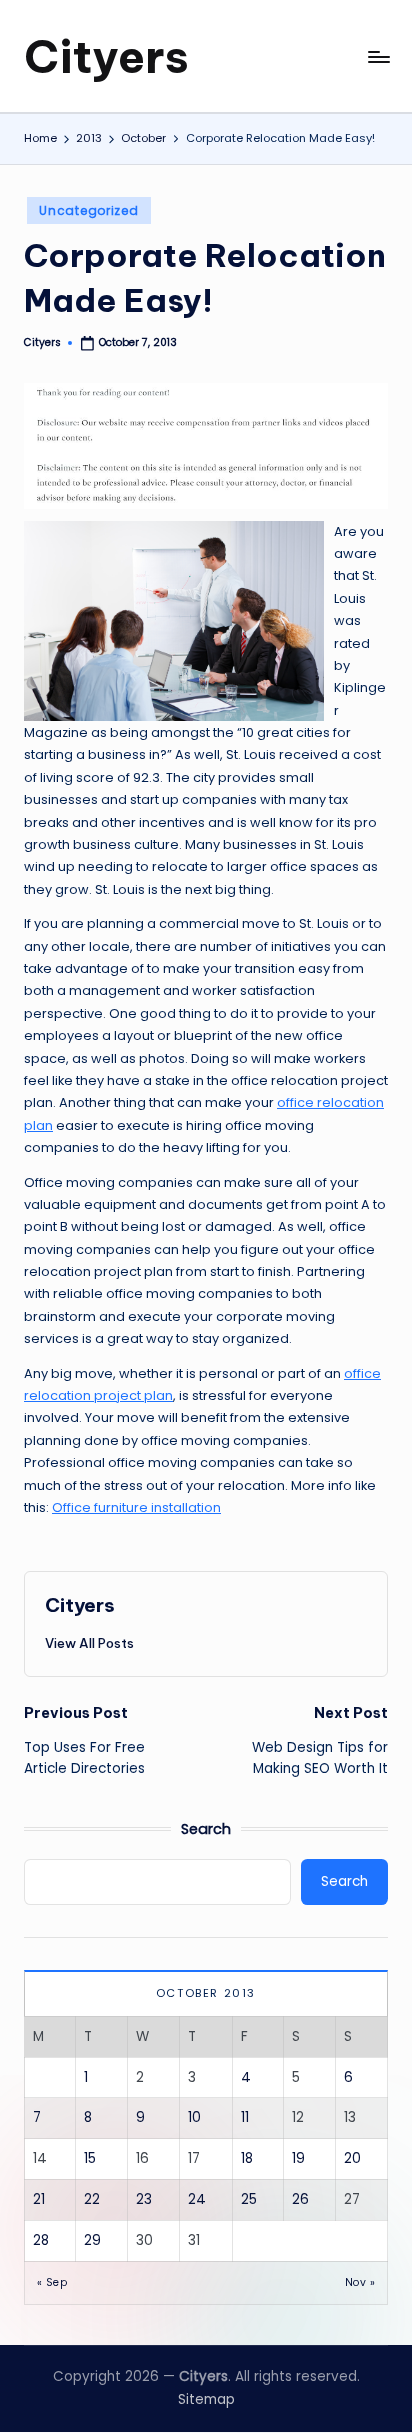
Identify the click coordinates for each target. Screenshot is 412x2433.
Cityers (106, 56)
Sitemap (206, 2399)
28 (41, 2240)
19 (298, 2158)
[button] (89, 1643)
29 (92, 2240)
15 (90, 2158)
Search (206, 1829)
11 (245, 2117)
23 (144, 2199)
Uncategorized (88, 210)
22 (92, 2199)
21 (39, 2199)
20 (352, 2158)
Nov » (360, 2282)
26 (300, 2199)
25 (249, 2199)
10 (194, 2117)
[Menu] (378, 56)
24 (197, 2199)
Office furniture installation (136, 1507)
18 (247, 2158)
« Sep (52, 2282)
